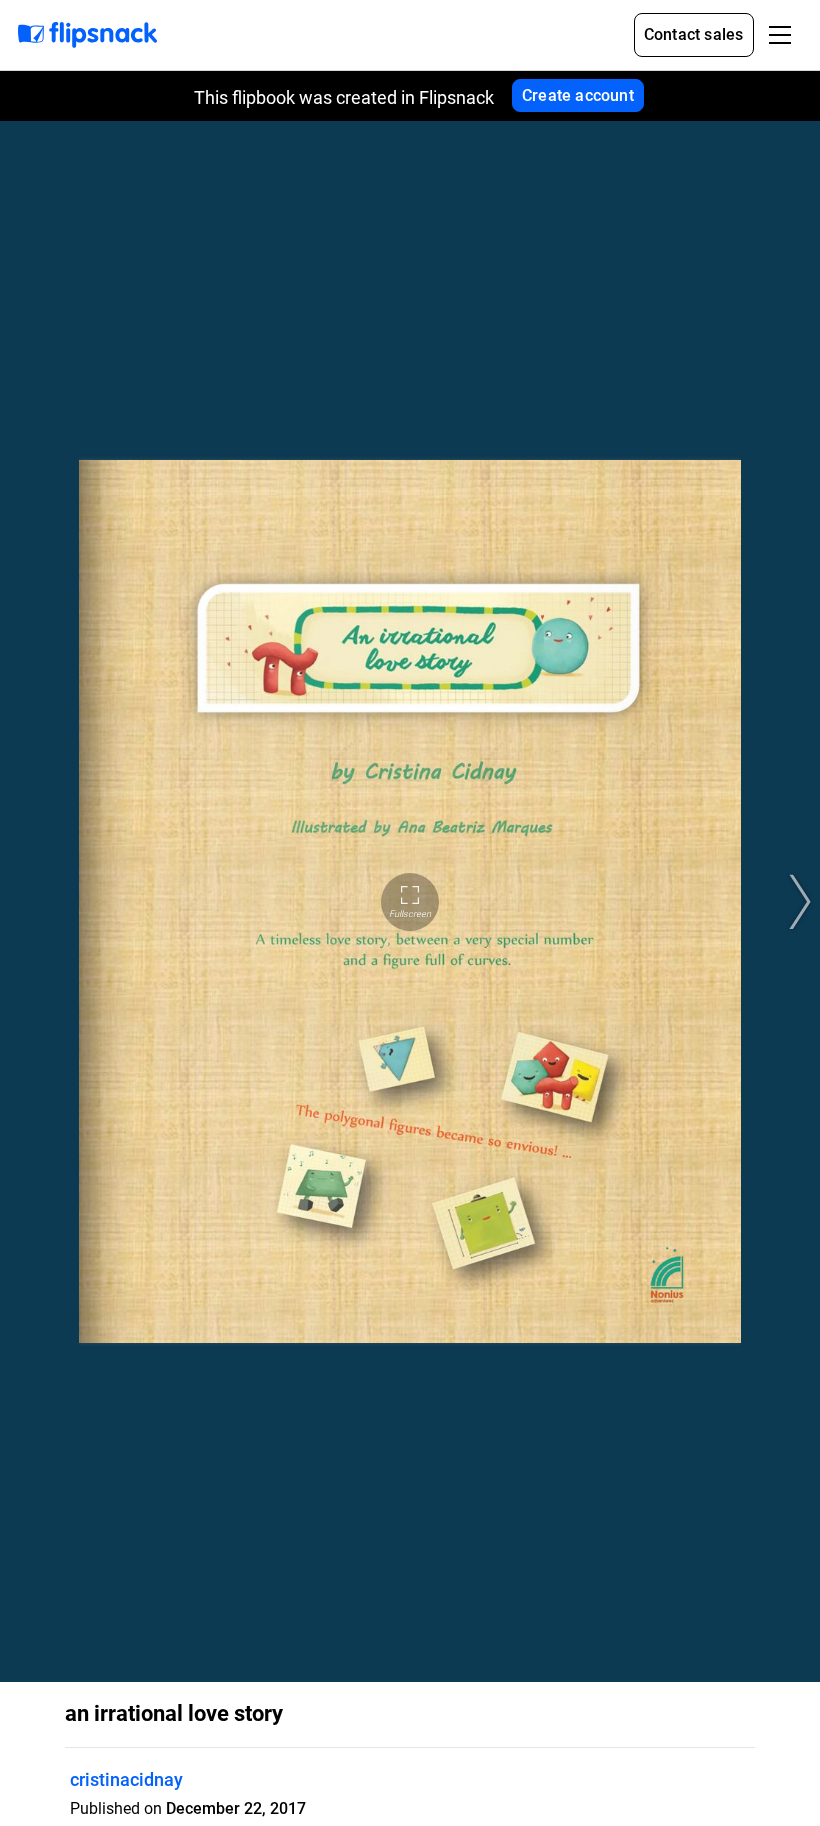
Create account (578, 95)
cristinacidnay (126, 1779)
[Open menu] (780, 35)
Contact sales (694, 34)
